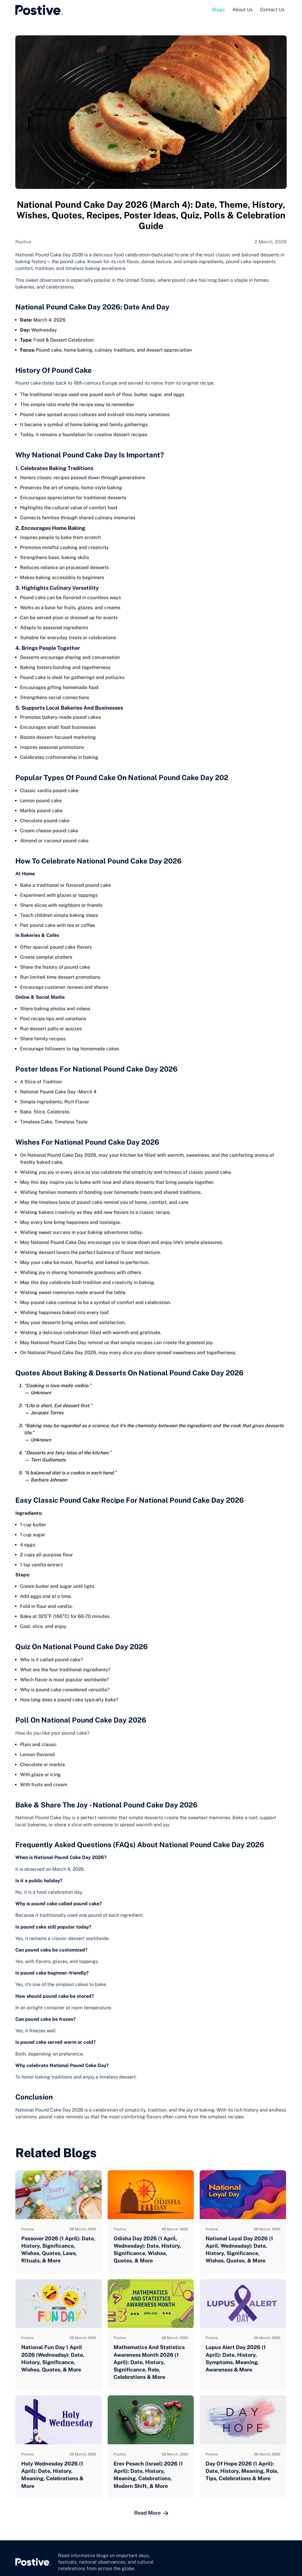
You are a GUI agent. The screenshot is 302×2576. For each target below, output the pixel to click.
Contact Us (272, 10)
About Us (242, 10)
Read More (148, 2513)
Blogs (218, 10)
